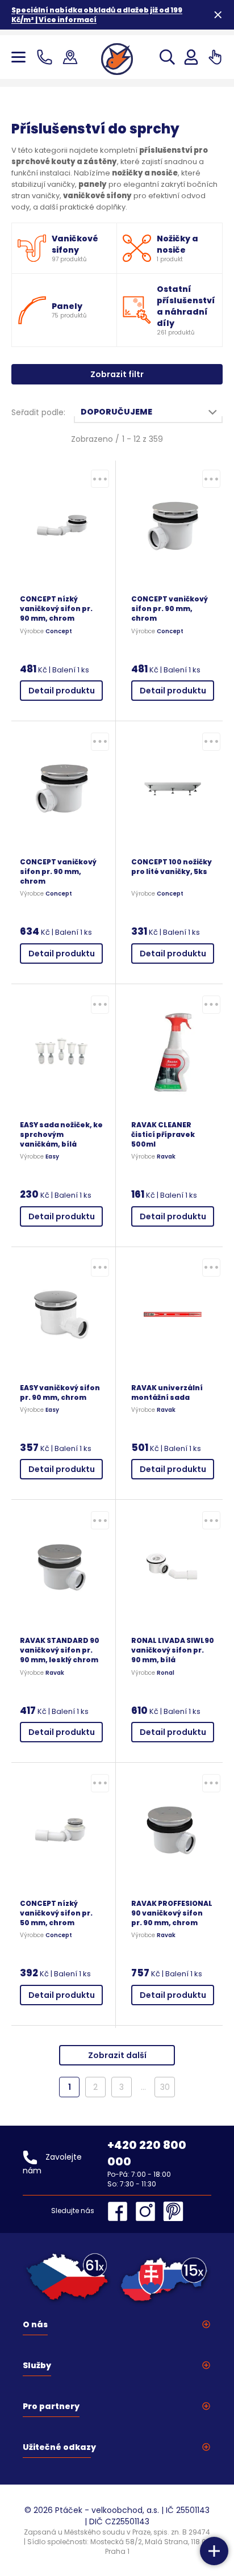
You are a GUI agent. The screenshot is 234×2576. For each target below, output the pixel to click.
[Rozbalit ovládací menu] (214, 2551)
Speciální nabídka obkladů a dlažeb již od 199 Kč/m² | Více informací (97, 15)
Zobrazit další (117, 2055)
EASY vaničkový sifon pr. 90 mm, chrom (60, 1392)
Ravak (166, 1157)
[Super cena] (100, 479)
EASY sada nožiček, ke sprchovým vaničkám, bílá (61, 1134)
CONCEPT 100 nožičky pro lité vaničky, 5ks (172, 867)
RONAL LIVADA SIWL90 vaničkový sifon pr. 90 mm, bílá (173, 1650)
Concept (59, 632)
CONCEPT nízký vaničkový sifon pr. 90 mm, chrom (56, 609)
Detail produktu (62, 691)
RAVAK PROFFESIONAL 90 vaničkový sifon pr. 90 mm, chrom (172, 1913)
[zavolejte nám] (47, 57)
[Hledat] (167, 57)
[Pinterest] (173, 2211)
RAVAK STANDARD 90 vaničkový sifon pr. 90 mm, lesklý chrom (60, 1650)
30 (165, 2087)
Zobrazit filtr (117, 374)
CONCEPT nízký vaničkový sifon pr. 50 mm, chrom (56, 1913)
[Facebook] (120, 2211)
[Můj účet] (191, 57)
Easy (52, 1157)
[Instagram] (148, 2211)
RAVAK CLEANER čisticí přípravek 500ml (163, 1134)
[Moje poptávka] (215, 57)
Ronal (166, 1673)
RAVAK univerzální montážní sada (167, 1392)
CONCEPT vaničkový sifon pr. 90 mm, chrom (170, 609)
